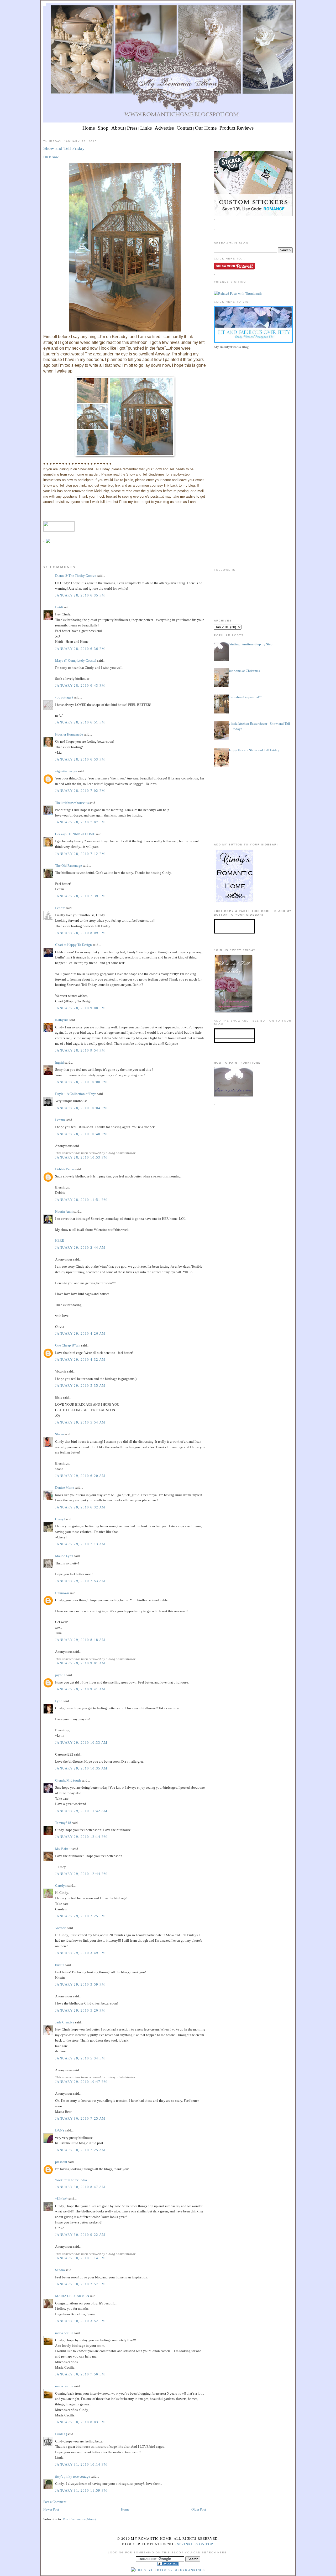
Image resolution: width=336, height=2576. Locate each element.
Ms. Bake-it (63, 1849)
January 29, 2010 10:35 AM (81, 1768)
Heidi (59, 607)
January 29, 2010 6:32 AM (80, 1507)
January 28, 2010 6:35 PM (80, 595)
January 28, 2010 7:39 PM (80, 896)
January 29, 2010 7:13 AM (80, 1544)
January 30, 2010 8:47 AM (80, 2187)
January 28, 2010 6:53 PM (80, 759)
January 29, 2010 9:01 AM (80, 1663)
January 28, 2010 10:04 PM (81, 1108)
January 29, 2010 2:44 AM (80, 1248)
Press (132, 128)
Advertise (164, 128)
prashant (61, 2162)
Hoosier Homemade (69, 734)
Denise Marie (65, 1488)
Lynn (59, 1701)
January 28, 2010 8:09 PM (80, 933)
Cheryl (60, 1519)
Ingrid (59, 1062)
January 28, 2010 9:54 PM (80, 1050)
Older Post (199, 2509)
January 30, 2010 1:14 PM (80, 2258)
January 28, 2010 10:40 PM (81, 1134)
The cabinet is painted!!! (245, 697)
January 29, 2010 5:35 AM (80, 1386)
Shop (103, 128)
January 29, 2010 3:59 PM (80, 1984)
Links (146, 128)
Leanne (60, 1120)
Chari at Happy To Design (73, 945)
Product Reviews (237, 128)
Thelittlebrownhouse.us (72, 803)
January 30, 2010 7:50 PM (80, 2374)
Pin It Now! (51, 157)
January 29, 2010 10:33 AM (81, 1743)
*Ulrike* (61, 2199)
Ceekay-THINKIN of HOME (75, 834)
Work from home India (71, 2180)
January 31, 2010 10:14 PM (81, 2464)
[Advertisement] (253, 387)
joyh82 (60, 1675)
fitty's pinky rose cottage (73, 2476)
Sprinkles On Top (195, 2544)
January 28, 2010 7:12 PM (80, 854)
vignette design (66, 771)
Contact (184, 128)
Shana (59, 1434)
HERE (60, 1240)
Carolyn (61, 1886)
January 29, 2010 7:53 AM (80, 1581)
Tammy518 (63, 1823)
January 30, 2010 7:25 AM (80, 2118)
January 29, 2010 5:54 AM (80, 1422)
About (118, 128)
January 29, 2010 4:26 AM (80, 1333)
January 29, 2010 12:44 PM (81, 1874)
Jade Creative (65, 2022)
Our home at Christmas (244, 671)
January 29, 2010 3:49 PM (80, 1953)
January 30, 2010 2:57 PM (80, 2284)
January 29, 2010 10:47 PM (81, 2082)
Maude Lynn (64, 1556)
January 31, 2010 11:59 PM (81, 2490)
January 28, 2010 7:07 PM (80, 822)
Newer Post (51, 2509)
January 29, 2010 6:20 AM (80, 1476)
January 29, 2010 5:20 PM (80, 2010)
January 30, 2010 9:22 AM (80, 2235)
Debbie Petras (65, 1169)
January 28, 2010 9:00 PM (80, 1008)
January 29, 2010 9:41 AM (80, 1689)
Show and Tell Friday (64, 148)
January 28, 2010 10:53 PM (81, 1157)
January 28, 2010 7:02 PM (80, 791)
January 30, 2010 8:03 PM (80, 2422)
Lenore (60, 908)
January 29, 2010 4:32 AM (80, 1360)
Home (89, 128)
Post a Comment (55, 2502)
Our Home (206, 128)
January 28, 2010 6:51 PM (80, 722)
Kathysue (62, 1020)
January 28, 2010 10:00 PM (81, 1082)
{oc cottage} (64, 697)
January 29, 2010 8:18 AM (80, 1640)
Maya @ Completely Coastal (76, 660)
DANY (60, 2130)
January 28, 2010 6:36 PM (80, 649)
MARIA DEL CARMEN (72, 2296)
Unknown (62, 1593)
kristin (60, 1965)
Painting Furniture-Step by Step (250, 644)
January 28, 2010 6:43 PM (80, 685)
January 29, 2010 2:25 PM (80, 1916)
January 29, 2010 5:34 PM (80, 2058)
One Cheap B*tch (68, 1345)
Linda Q (61, 2434)
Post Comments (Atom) (79, 2519)
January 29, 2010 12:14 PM (81, 1837)
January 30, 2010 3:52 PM (80, 2321)
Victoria (61, 1928)
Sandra (60, 2270)
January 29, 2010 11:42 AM (81, 1811)
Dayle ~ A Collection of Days (76, 1094)
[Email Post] (44, 550)
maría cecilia (64, 2333)
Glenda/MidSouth (68, 1780)
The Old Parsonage (69, 866)
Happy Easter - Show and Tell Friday (253, 750)
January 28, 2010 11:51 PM (81, 1200)
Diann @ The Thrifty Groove (76, 576)
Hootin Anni (64, 1212)
